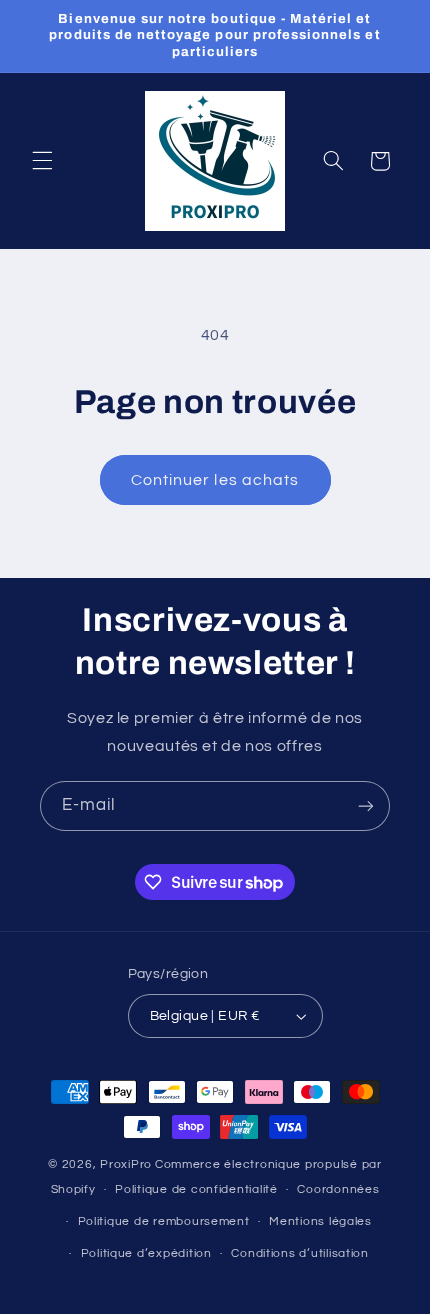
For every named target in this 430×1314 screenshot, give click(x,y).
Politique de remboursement (164, 1221)
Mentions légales (320, 1221)
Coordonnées (338, 1189)
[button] (42, 161)
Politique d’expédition (146, 1253)
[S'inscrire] (366, 805)
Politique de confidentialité (196, 1189)
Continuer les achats (215, 480)
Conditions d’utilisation (300, 1253)
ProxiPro (126, 1164)
